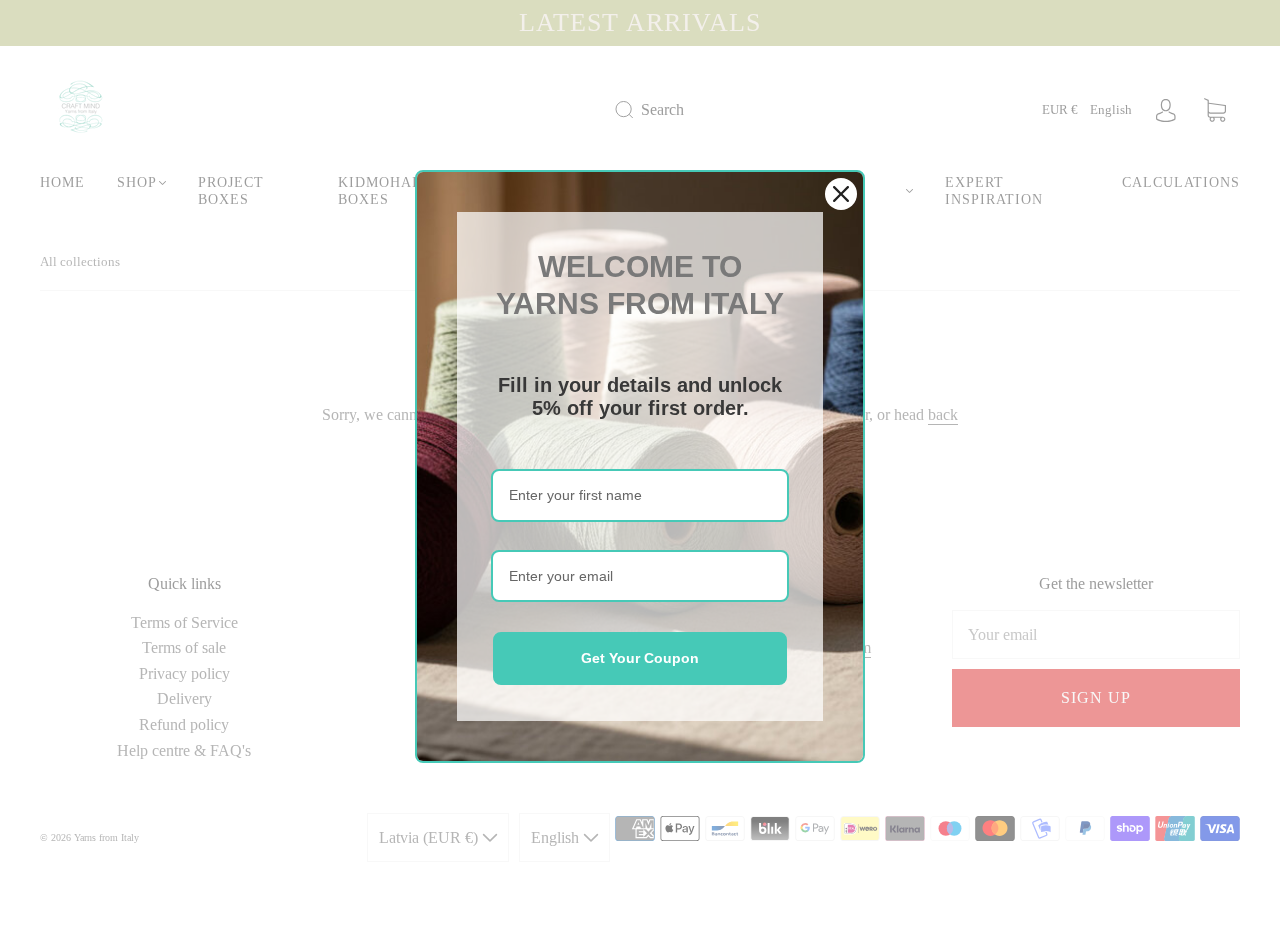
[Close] (841, 194)
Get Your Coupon (640, 658)
